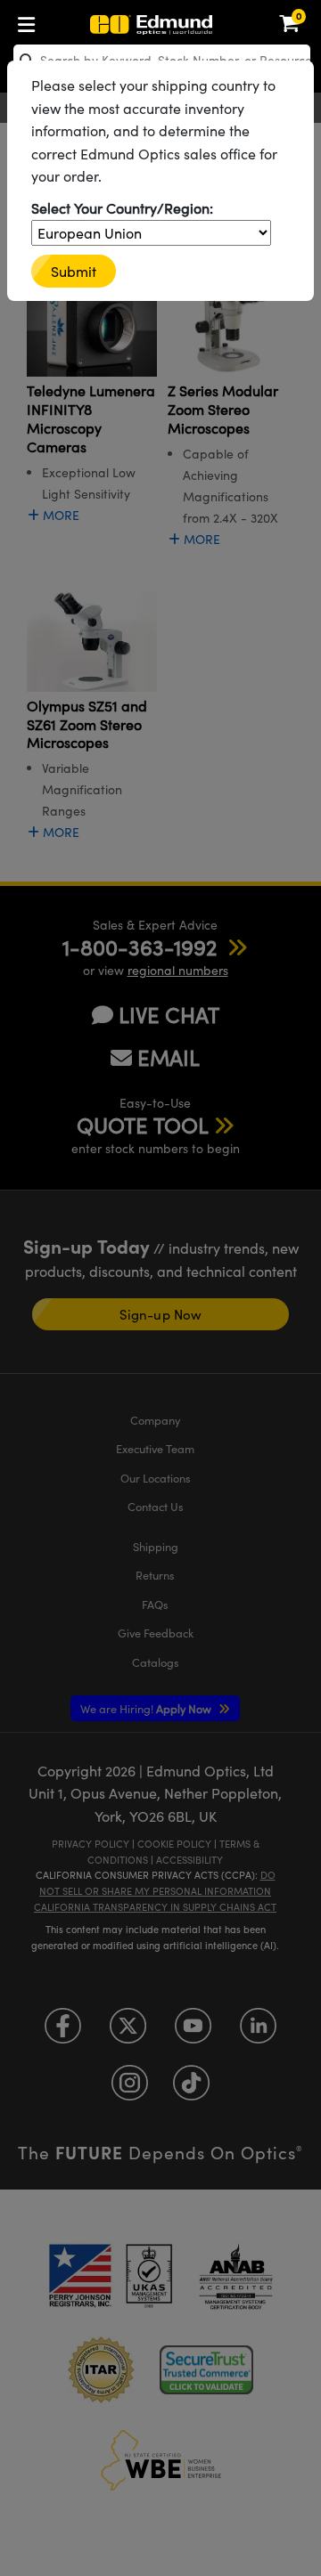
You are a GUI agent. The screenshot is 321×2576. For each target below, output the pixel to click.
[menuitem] (31, 21)
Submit (74, 271)
